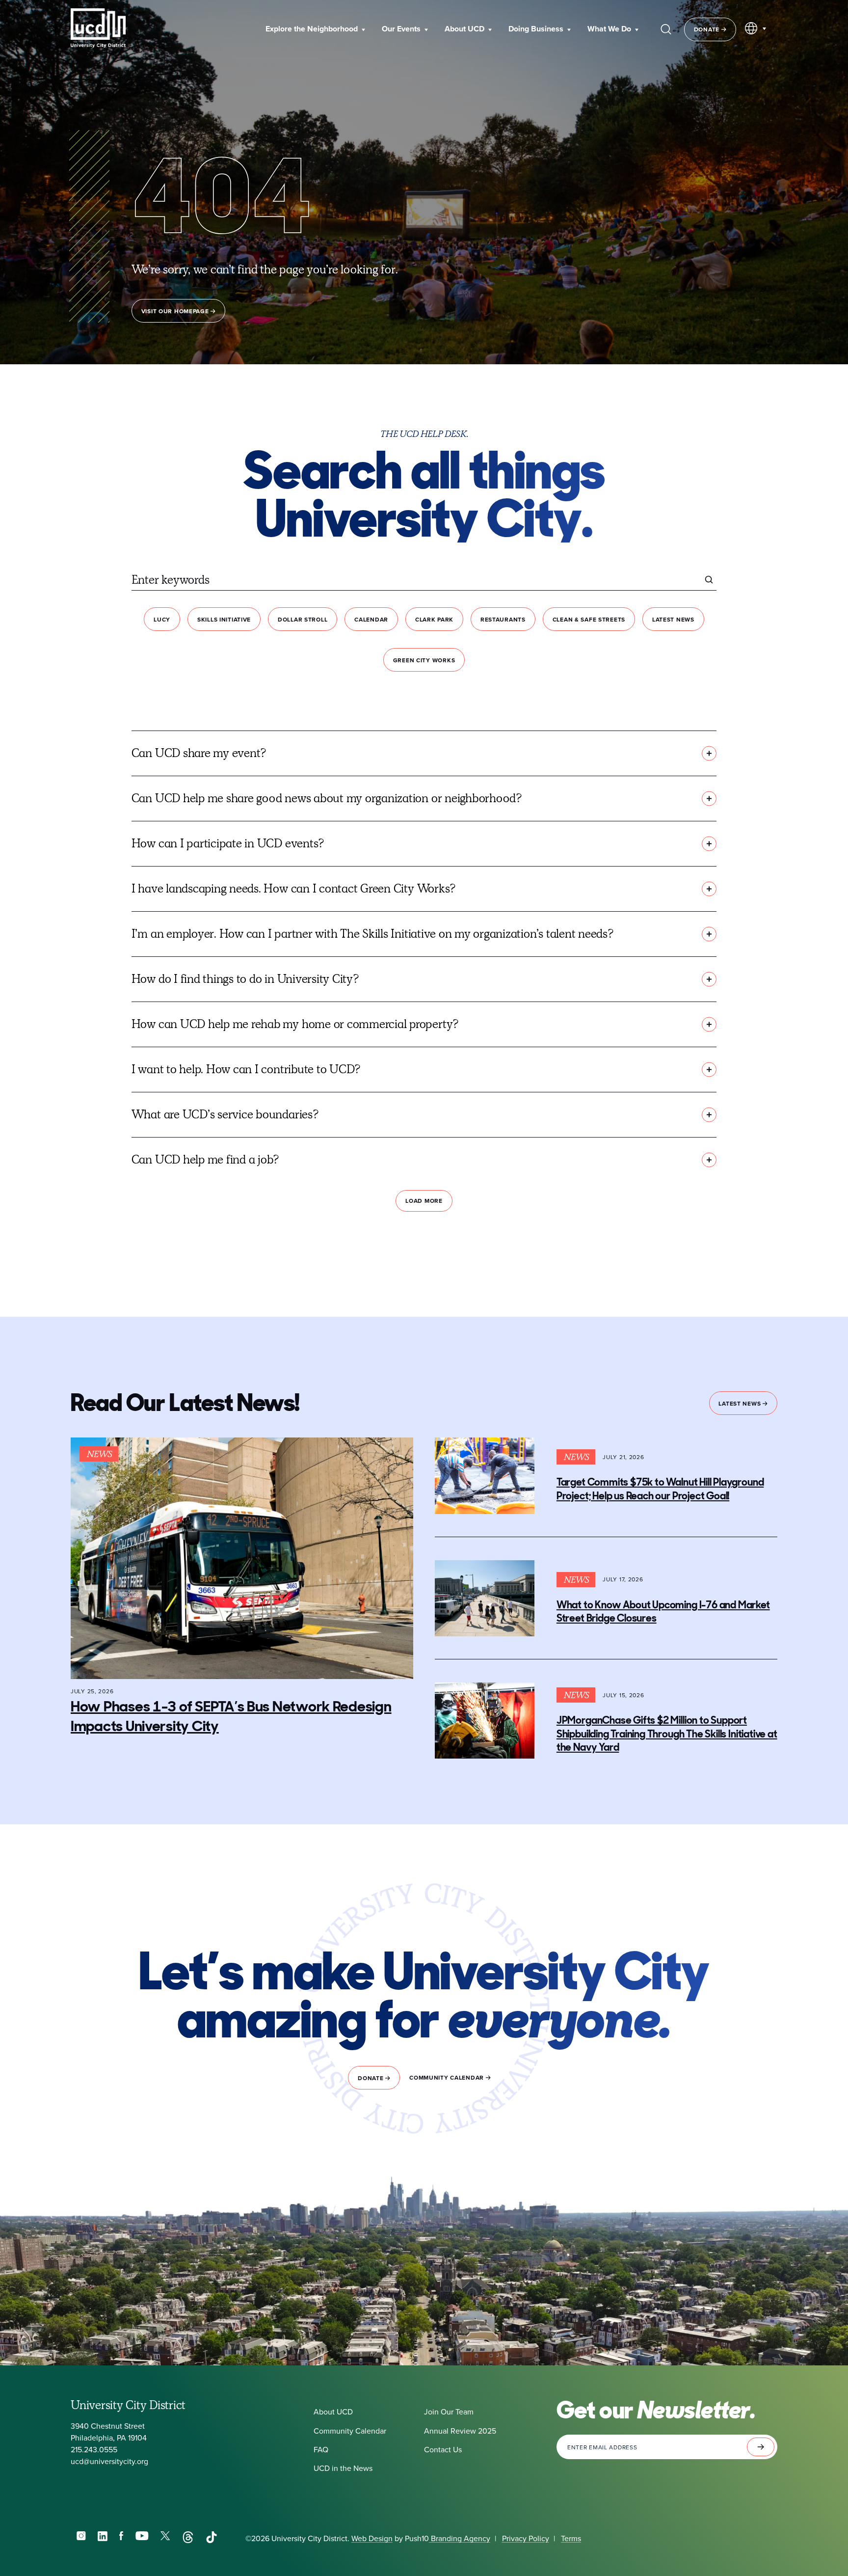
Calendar (371, 619)
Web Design (372, 2538)
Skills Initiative (224, 619)
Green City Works (424, 660)
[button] (315, 29)
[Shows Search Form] (666, 29)
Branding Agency (460, 2538)
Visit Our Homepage (176, 311)
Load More (424, 1201)
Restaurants (503, 619)
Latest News (673, 619)
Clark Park (434, 619)
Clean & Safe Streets (589, 619)
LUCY (162, 619)
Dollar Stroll (303, 619)
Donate (708, 29)
